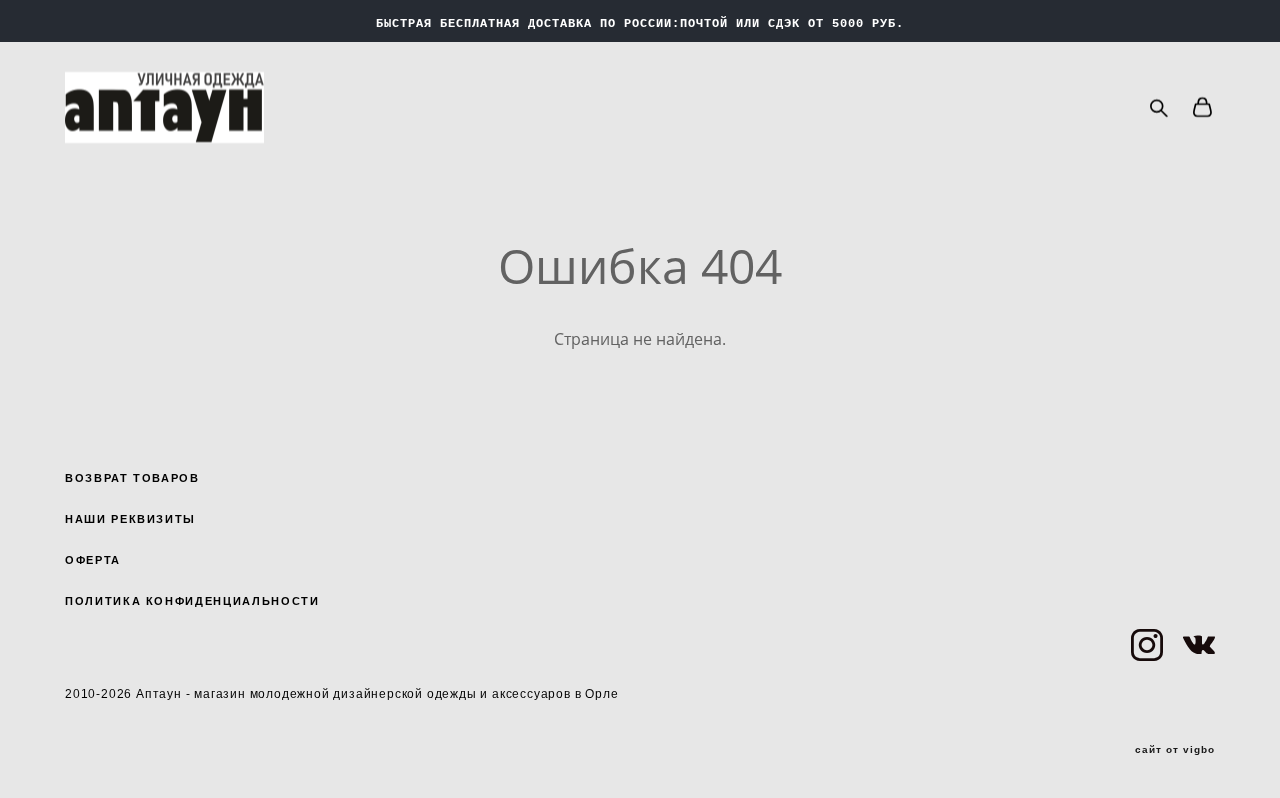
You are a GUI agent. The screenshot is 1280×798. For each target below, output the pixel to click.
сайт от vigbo (1175, 750)
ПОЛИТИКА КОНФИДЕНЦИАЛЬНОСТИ (192, 601)
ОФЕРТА (93, 560)
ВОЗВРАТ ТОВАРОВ (132, 478)
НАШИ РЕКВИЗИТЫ (130, 519)
